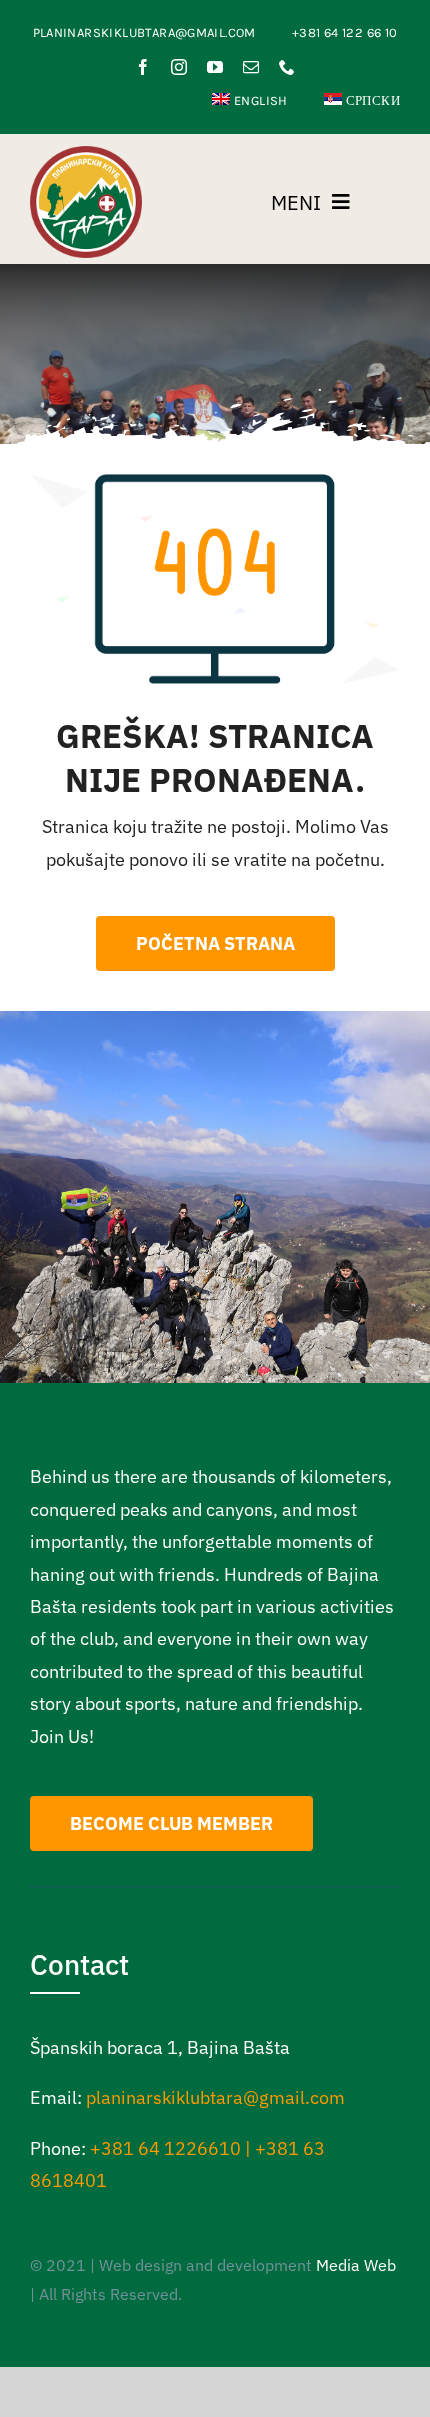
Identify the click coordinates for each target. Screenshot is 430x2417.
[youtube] (215, 67)
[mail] (251, 67)
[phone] (287, 67)
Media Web (356, 2265)
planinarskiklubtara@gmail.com (215, 2097)
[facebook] (143, 67)
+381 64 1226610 (165, 2148)
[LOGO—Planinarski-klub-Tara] (86, 154)
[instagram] (179, 67)
